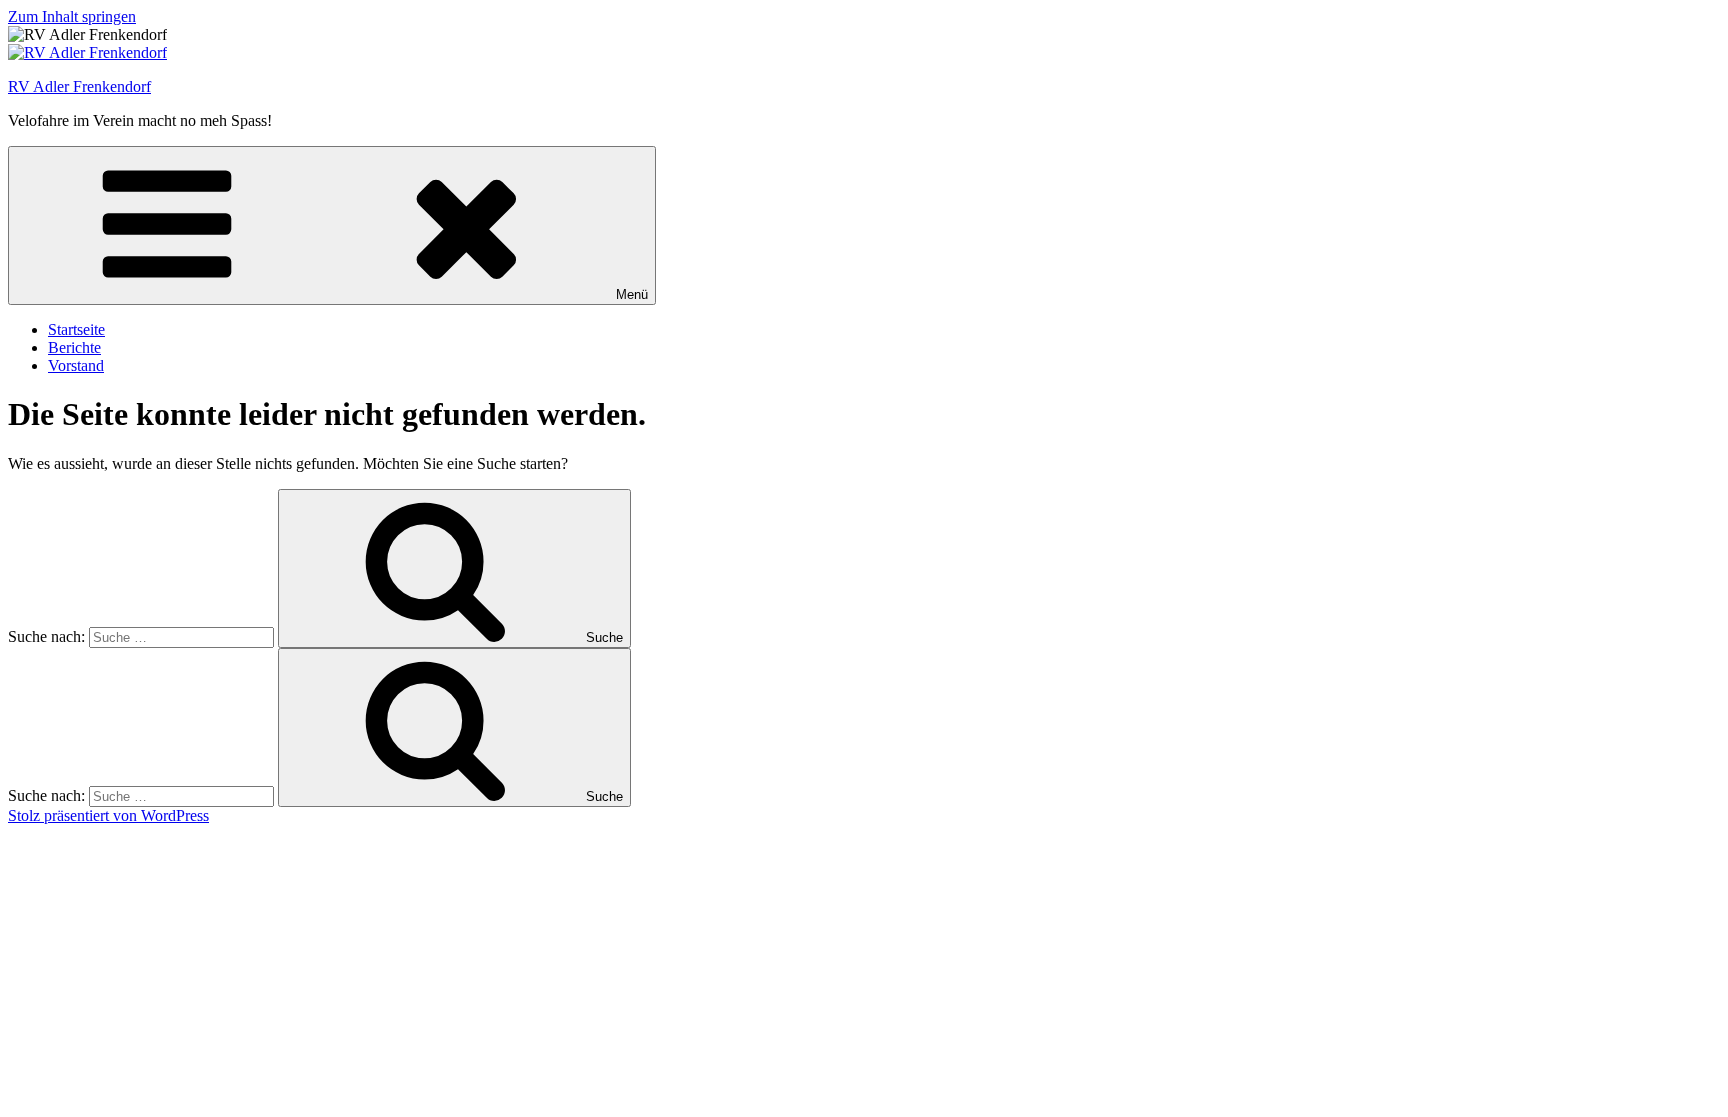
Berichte (74, 347)
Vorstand (76, 365)
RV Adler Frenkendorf (79, 86)
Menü (632, 294)
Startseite (76, 329)
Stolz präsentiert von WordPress (108, 815)
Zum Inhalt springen (72, 16)
